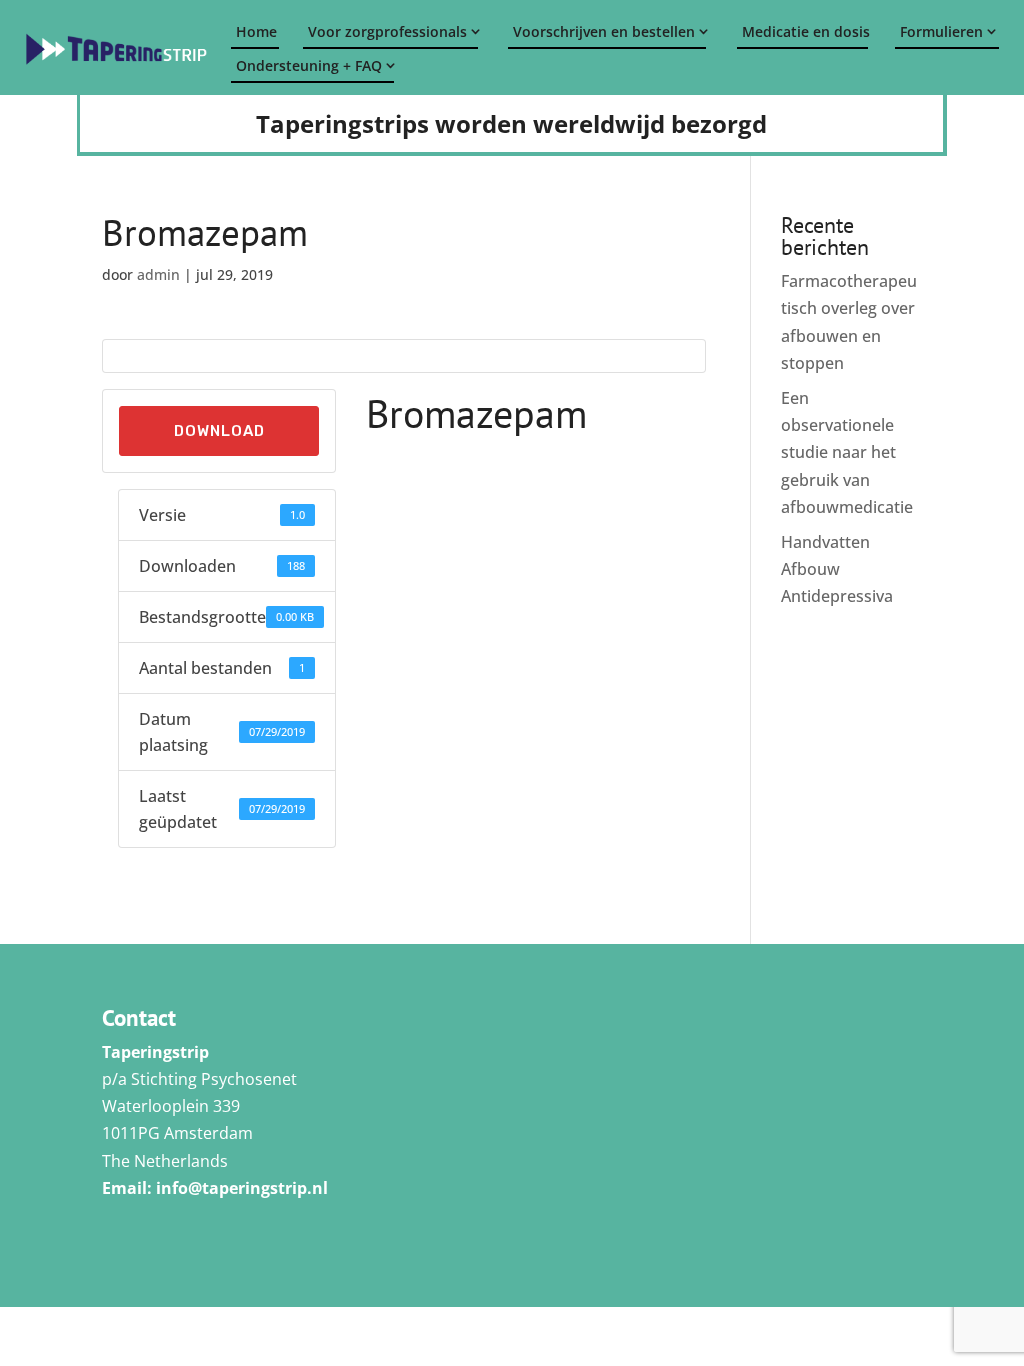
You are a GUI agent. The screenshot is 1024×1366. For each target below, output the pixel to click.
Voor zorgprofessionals (387, 31)
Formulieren (941, 31)
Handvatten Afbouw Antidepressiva (837, 569)
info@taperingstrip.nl (242, 1188)
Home (256, 31)
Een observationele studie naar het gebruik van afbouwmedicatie (847, 452)
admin (158, 274)
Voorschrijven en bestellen (604, 31)
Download (219, 431)
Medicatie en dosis (805, 31)
